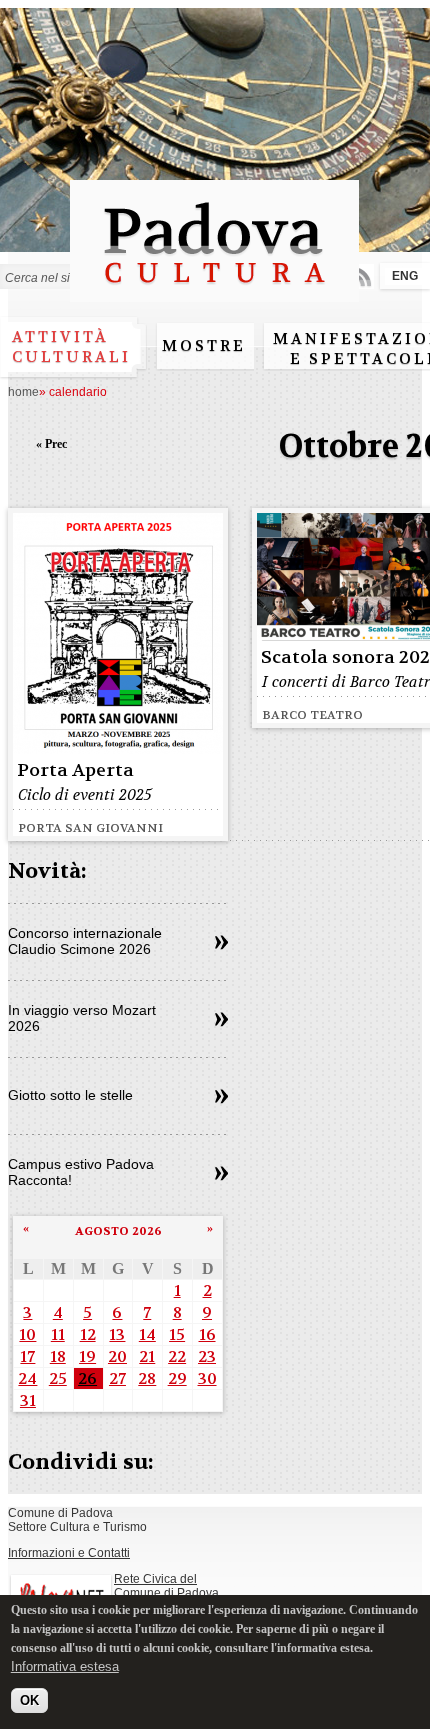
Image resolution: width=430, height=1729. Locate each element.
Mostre (204, 346)
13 (117, 1334)
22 (177, 1356)
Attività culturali (71, 347)
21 (147, 1356)
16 (207, 1334)
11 (58, 1334)
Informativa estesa (65, 1666)
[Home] (214, 292)
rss (361, 276)
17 (27, 1356)
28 (147, 1378)
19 (87, 1356)
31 (28, 1400)
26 (87, 1378)
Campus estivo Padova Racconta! (81, 1172)
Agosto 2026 (118, 1231)
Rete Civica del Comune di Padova (166, 1586)
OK (29, 1700)
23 (207, 1356)
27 (117, 1378)
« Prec (51, 444)
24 (27, 1378)
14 (147, 1334)
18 (58, 1356)
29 (177, 1378)
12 (88, 1334)
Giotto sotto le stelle (70, 1095)
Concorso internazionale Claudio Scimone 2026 (85, 941)
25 (58, 1378)
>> (221, 943)
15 (177, 1334)
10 (27, 1334)
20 (117, 1356)
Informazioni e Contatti (69, 1553)
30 (207, 1378)
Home (23, 392)
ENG (405, 276)
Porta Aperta (75, 770)
